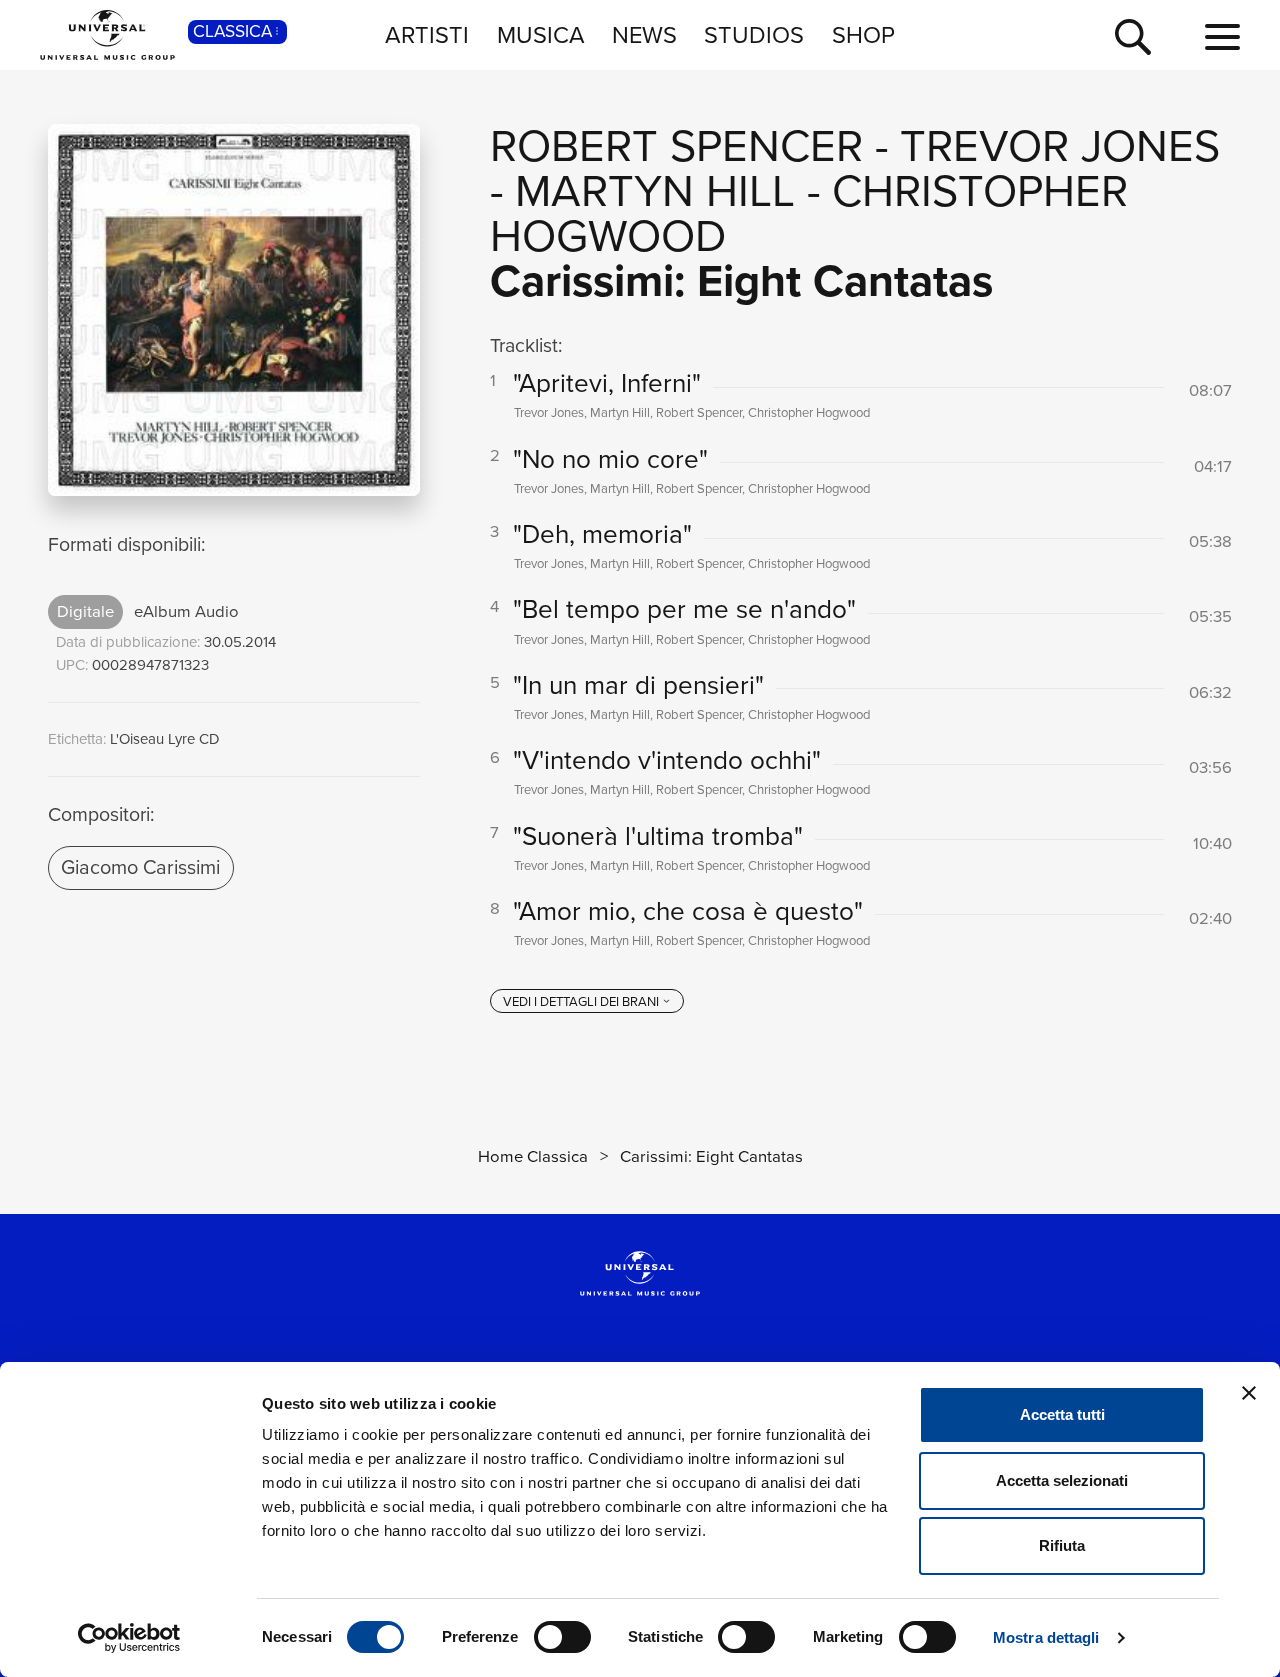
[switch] (562, 1637)
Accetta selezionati (1062, 1480)
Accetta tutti (1062, 1414)
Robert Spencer (676, 146)
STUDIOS (754, 34)
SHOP (863, 34)
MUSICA (541, 34)
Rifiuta (1062, 1545)
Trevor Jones (1060, 146)
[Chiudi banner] (1249, 1393)
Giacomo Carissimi (140, 867)
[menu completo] (1222, 38)
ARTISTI (427, 34)
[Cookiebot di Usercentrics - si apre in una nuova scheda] (129, 1638)
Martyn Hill (655, 191)
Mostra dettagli (1046, 1637)
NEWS (644, 34)
